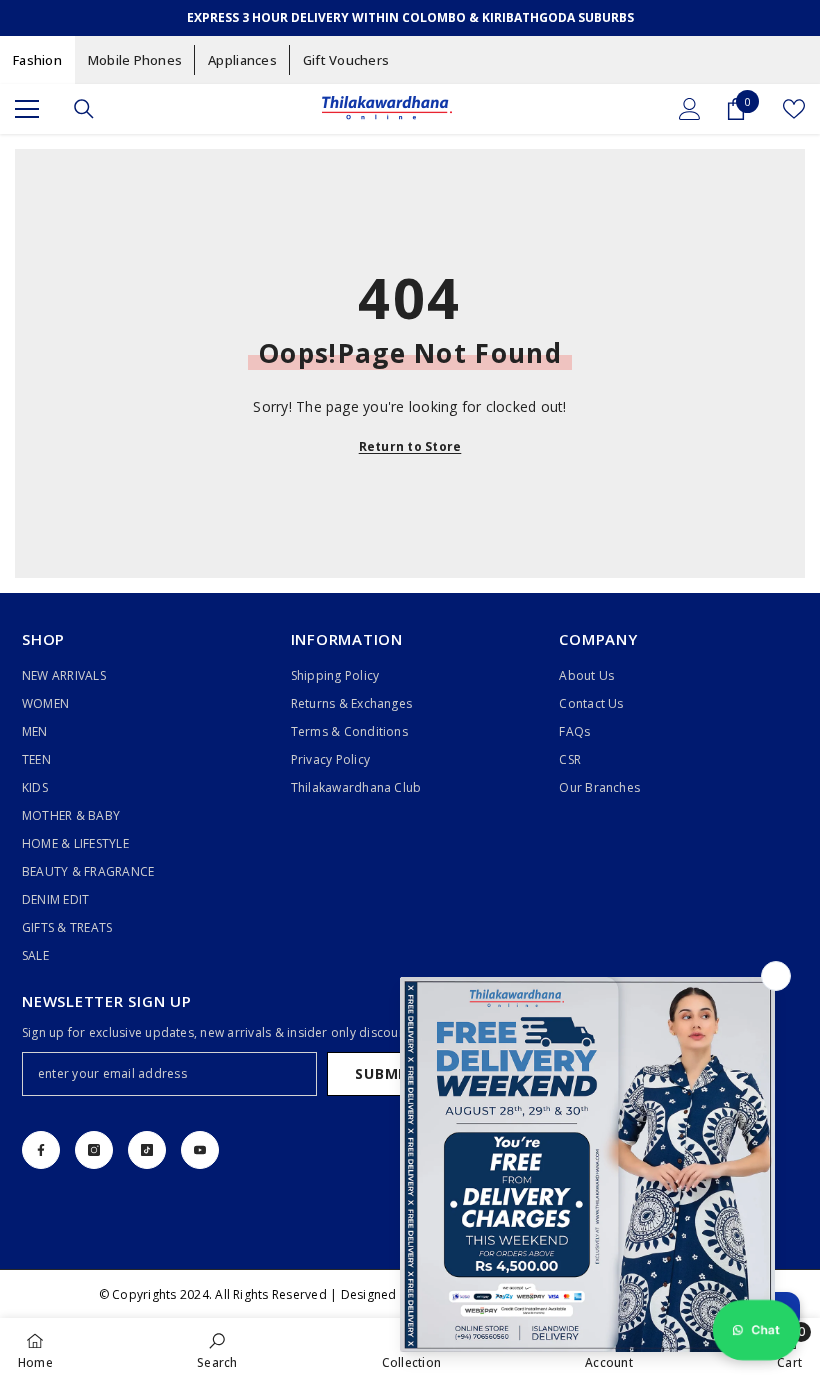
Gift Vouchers (346, 60)
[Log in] (690, 109)
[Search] (84, 109)
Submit (384, 1073)
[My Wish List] (794, 109)
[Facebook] (41, 1150)
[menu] (27, 109)
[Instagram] (94, 1150)
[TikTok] (147, 1150)
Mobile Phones (135, 60)
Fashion (37, 60)
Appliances (242, 60)
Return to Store (410, 446)
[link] (217, 1349)
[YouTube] (200, 1150)
